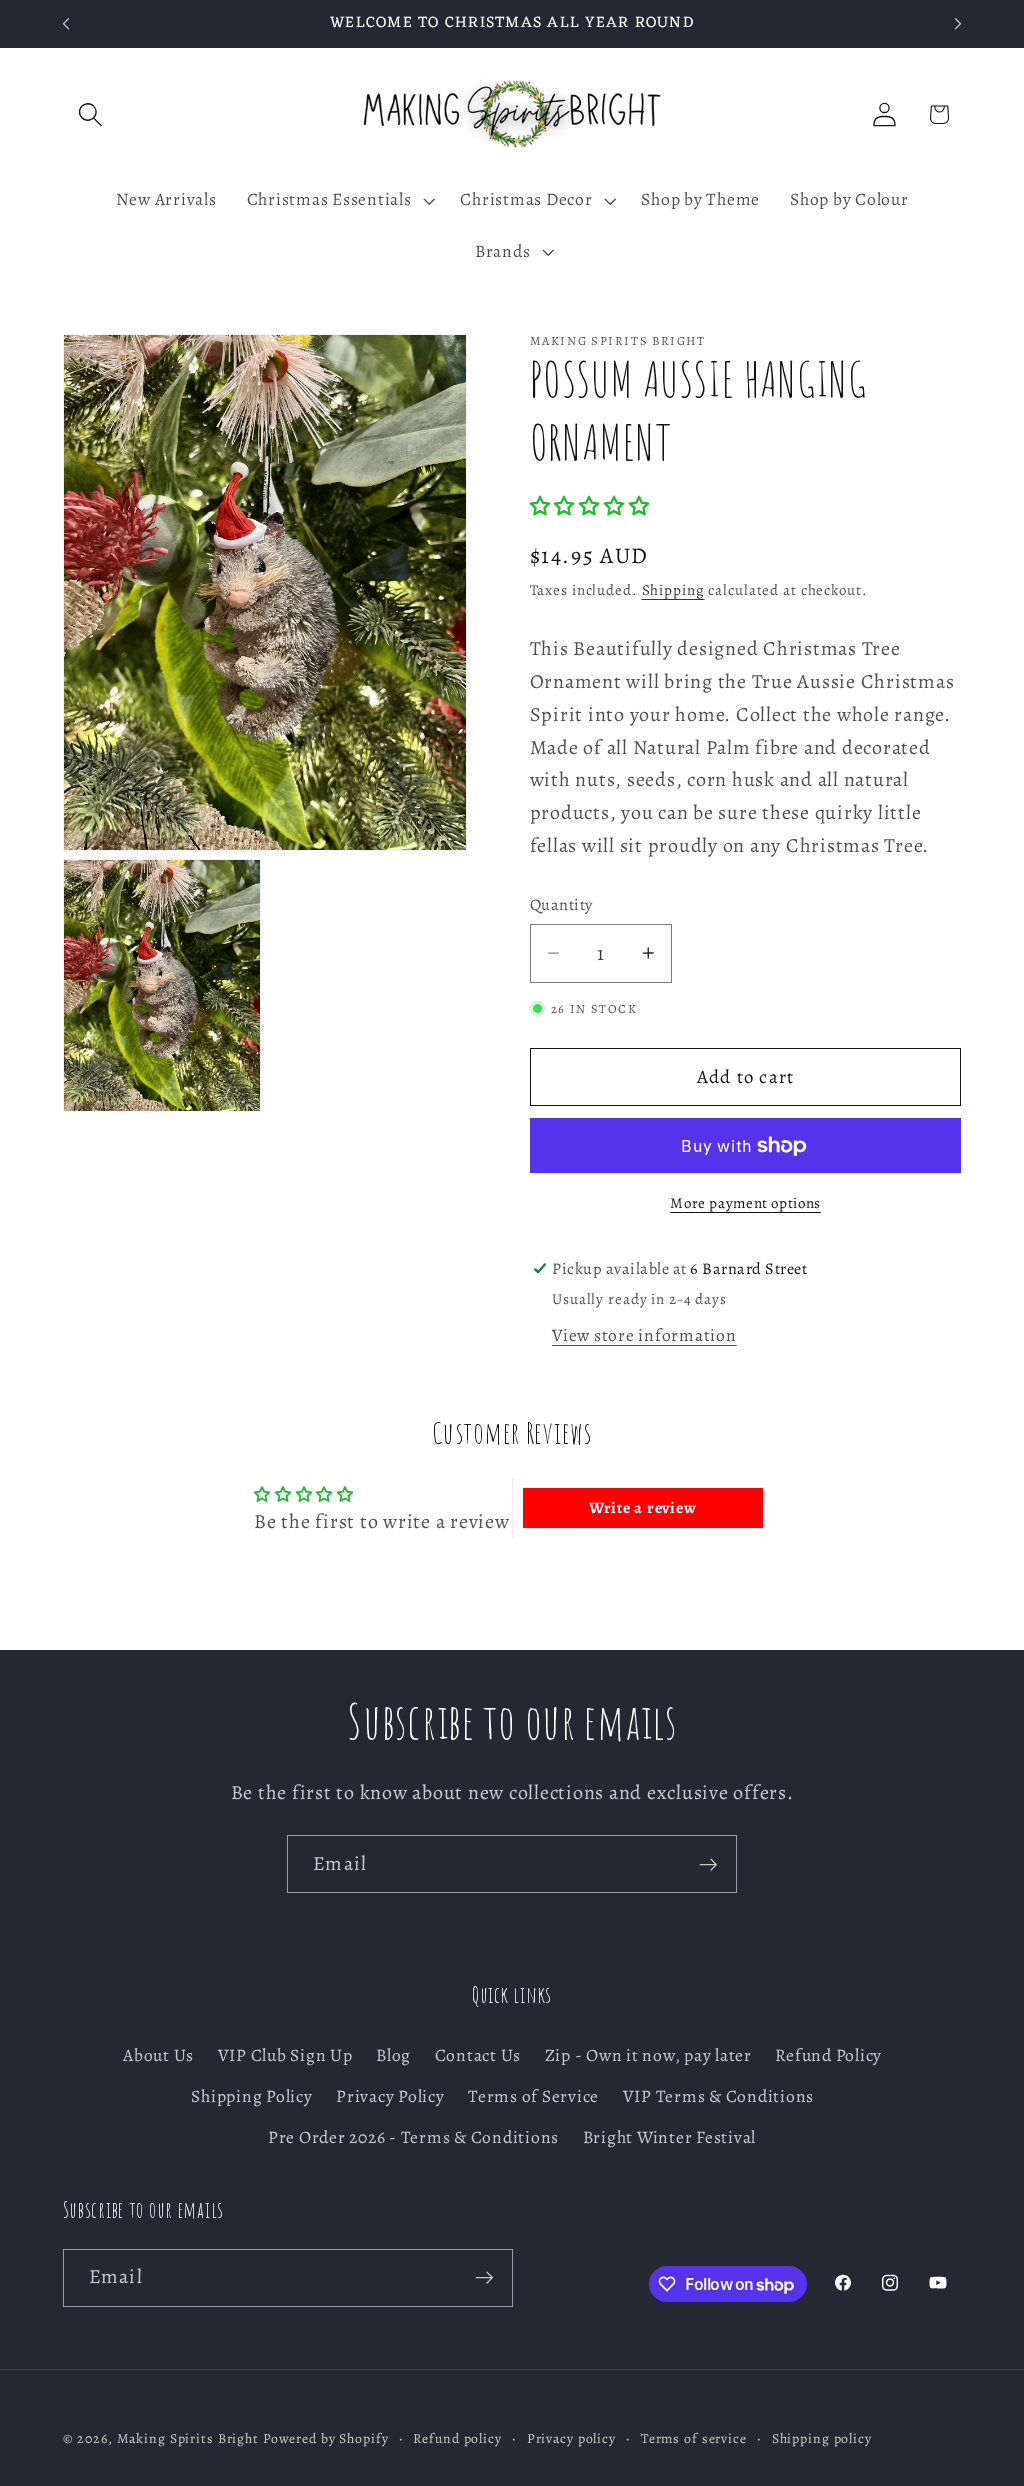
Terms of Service (533, 2096)
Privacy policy (571, 2438)
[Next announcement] (958, 24)
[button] (90, 114)
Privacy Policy (390, 2096)
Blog (393, 2055)
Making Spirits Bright (188, 2438)
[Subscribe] (708, 1864)
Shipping (673, 590)
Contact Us (478, 2055)
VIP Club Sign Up (285, 2055)
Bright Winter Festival (670, 2137)
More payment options (745, 1203)
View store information (644, 1335)
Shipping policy (822, 2438)
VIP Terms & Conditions (719, 2096)
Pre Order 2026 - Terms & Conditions (413, 2137)
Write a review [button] (643, 1508)
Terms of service (694, 2438)
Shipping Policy (251, 2096)
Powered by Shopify (326, 2438)
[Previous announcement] (66, 24)
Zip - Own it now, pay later (648, 2055)
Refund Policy (828, 2055)
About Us (158, 2055)
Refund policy (457, 2438)
